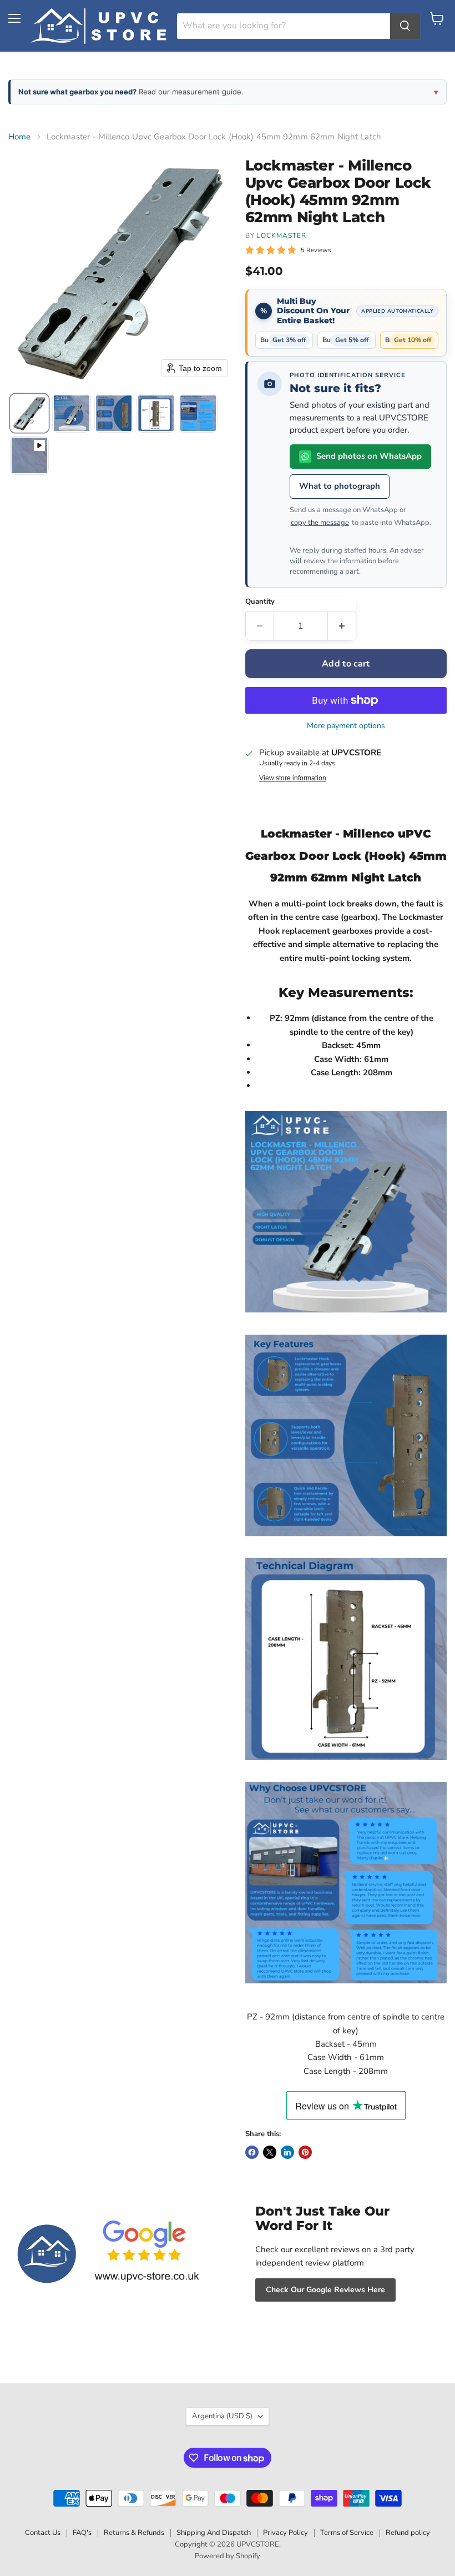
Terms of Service (347, 2533)
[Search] (405, 26)
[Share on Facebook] (252, 2152)
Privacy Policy (285, 2533)
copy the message (320, 523)
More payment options (346, 726)
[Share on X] (270, 2152)
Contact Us (43, 2533)
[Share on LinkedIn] (287, 2152)
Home (20, 137)
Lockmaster (281, 235)
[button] (29, 413)
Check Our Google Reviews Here (325, 2290)
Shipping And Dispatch (214, 2533)
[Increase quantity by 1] (342, 626)
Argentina (222, 2416)
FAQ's (82, 2533)
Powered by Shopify (228, 2556)
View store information (293, 778)
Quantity (260, 602)
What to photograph (340, 486)
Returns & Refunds (134, 2533)
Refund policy (408, 2533)
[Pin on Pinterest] (305, 2152)
